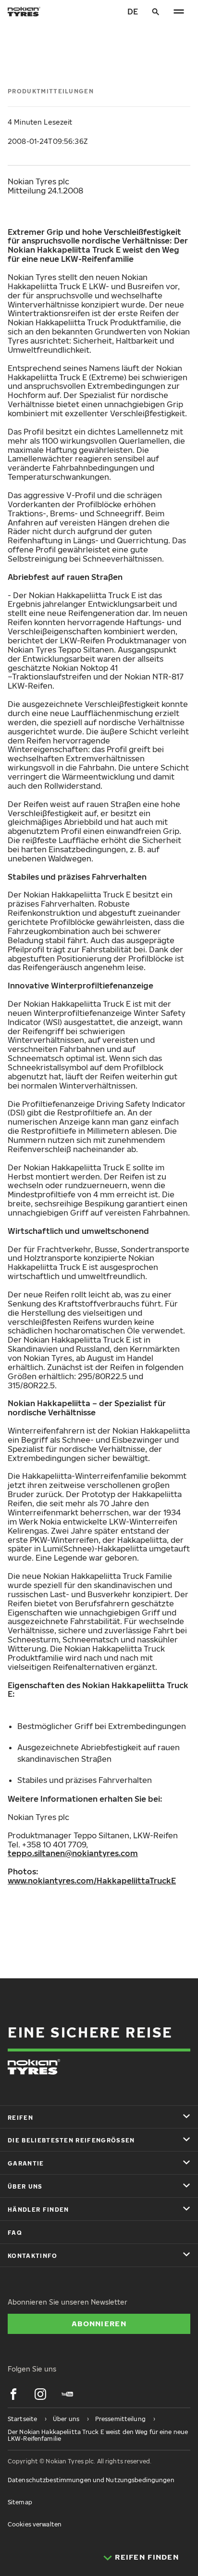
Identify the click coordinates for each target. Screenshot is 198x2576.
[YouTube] (67, 2394)
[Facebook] (13, 2394)
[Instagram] (40, 2394)
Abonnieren (99, 2323)
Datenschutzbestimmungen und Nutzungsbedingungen (91, 2480)
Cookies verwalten (35, 2524)
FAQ (15, 2233)
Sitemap (20, 2502)
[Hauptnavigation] (179, 12)
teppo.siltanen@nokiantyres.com (73, 1853)
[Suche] (156, 12)
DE (133, 12)
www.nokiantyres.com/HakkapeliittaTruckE (92, 1881)
